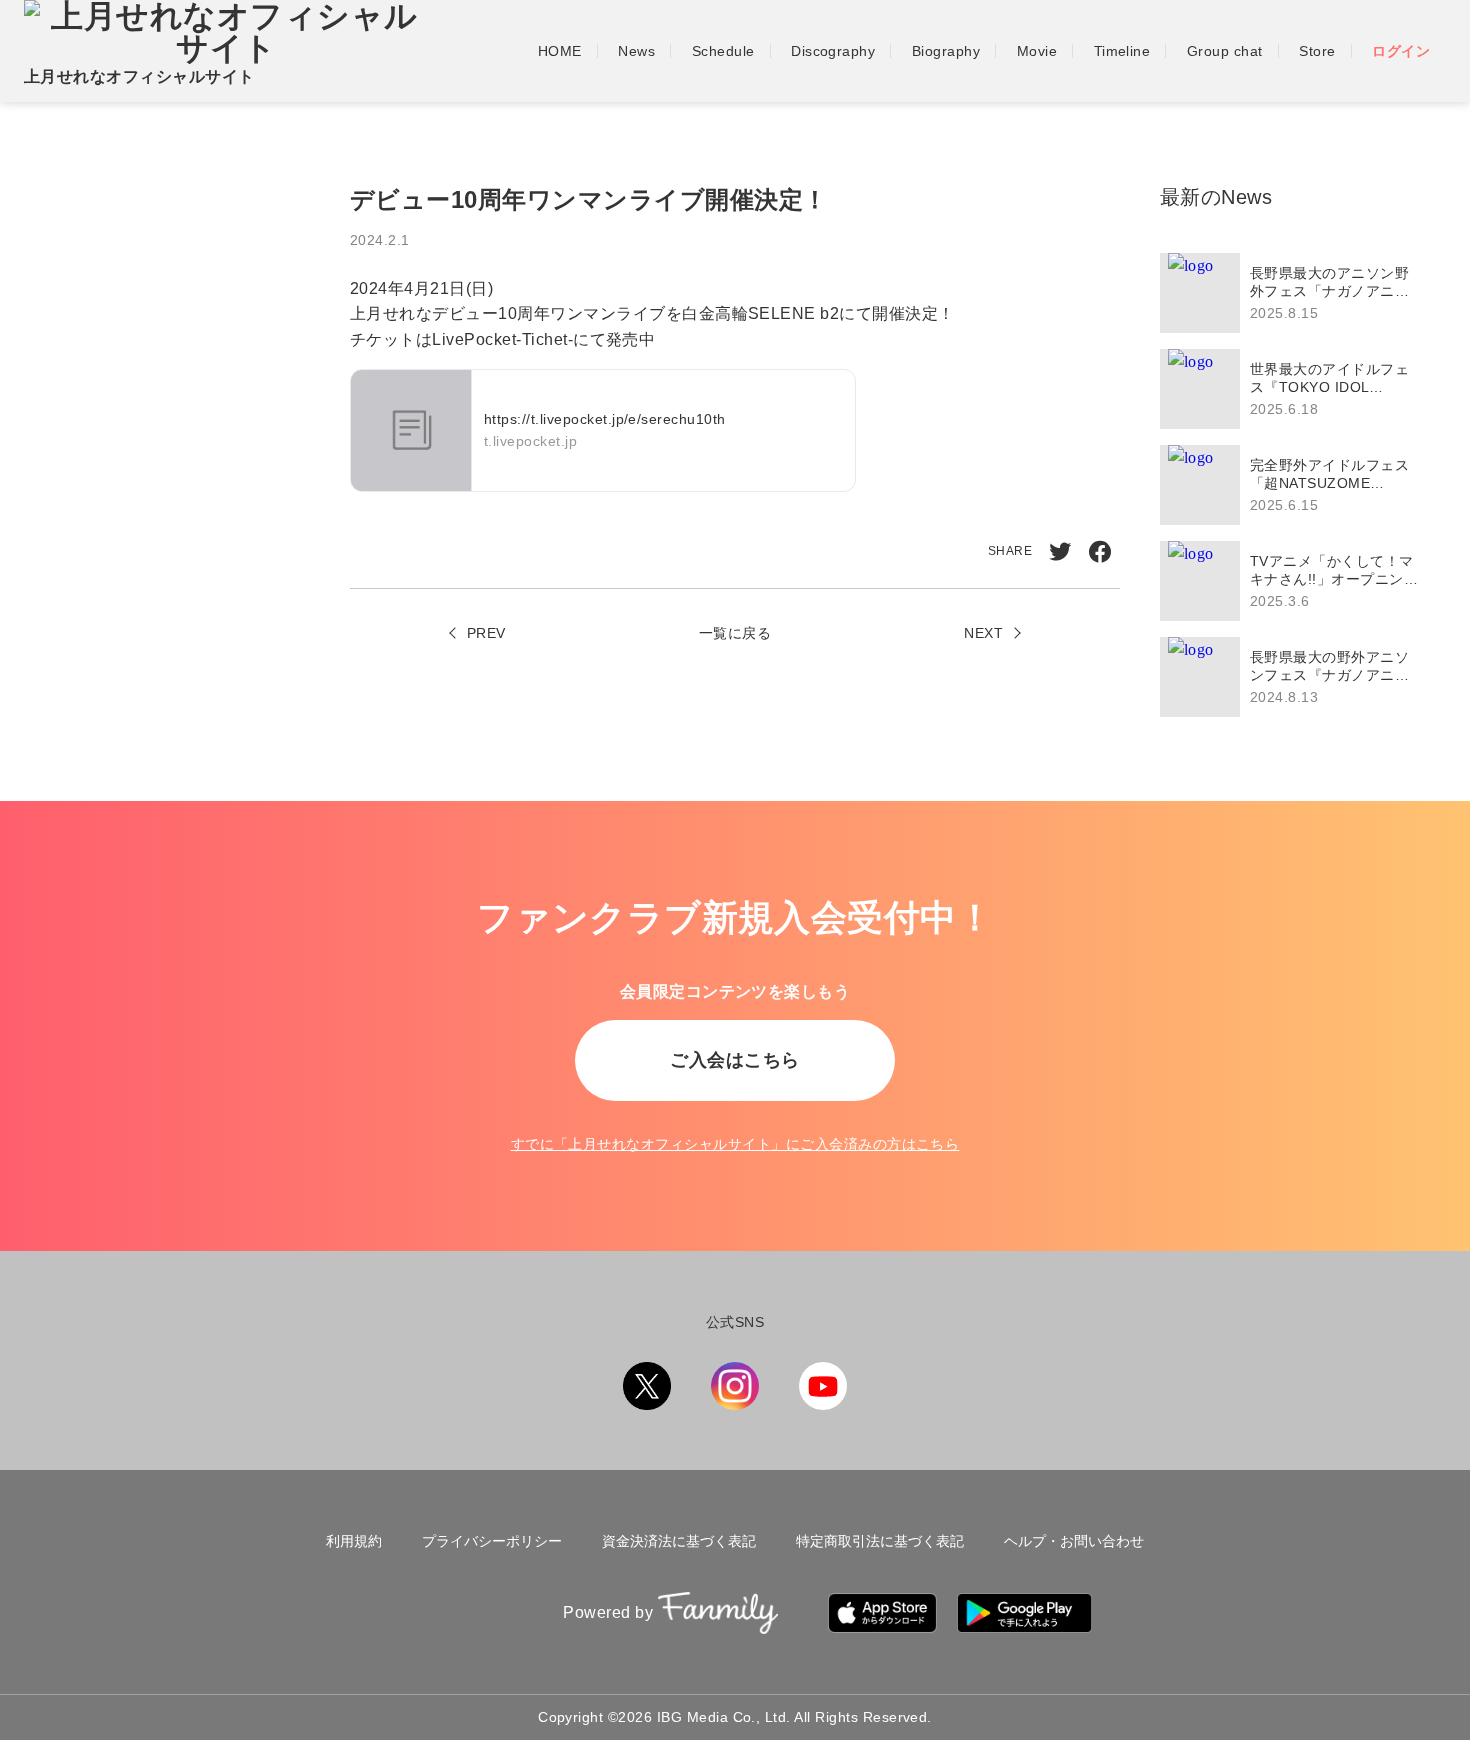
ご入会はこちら (734, 1060)
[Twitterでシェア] (1060, 552)
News (636, 51)
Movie (1037, 51)
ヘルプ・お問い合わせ (1074, 1541)
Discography (833, 51)
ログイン (1401, 51)
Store (1317, 51)
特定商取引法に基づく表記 (880, 1541)
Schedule (723, 51)
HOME (560, 51)
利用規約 (354, 1541)
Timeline (1122, 51)
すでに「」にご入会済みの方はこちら (735, 1144)
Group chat (1225, 51)
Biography (946, 51)
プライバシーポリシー (492, 1541)
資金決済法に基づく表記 (679, 1541)
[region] (1295, 485)
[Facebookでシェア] (1100, 552)
